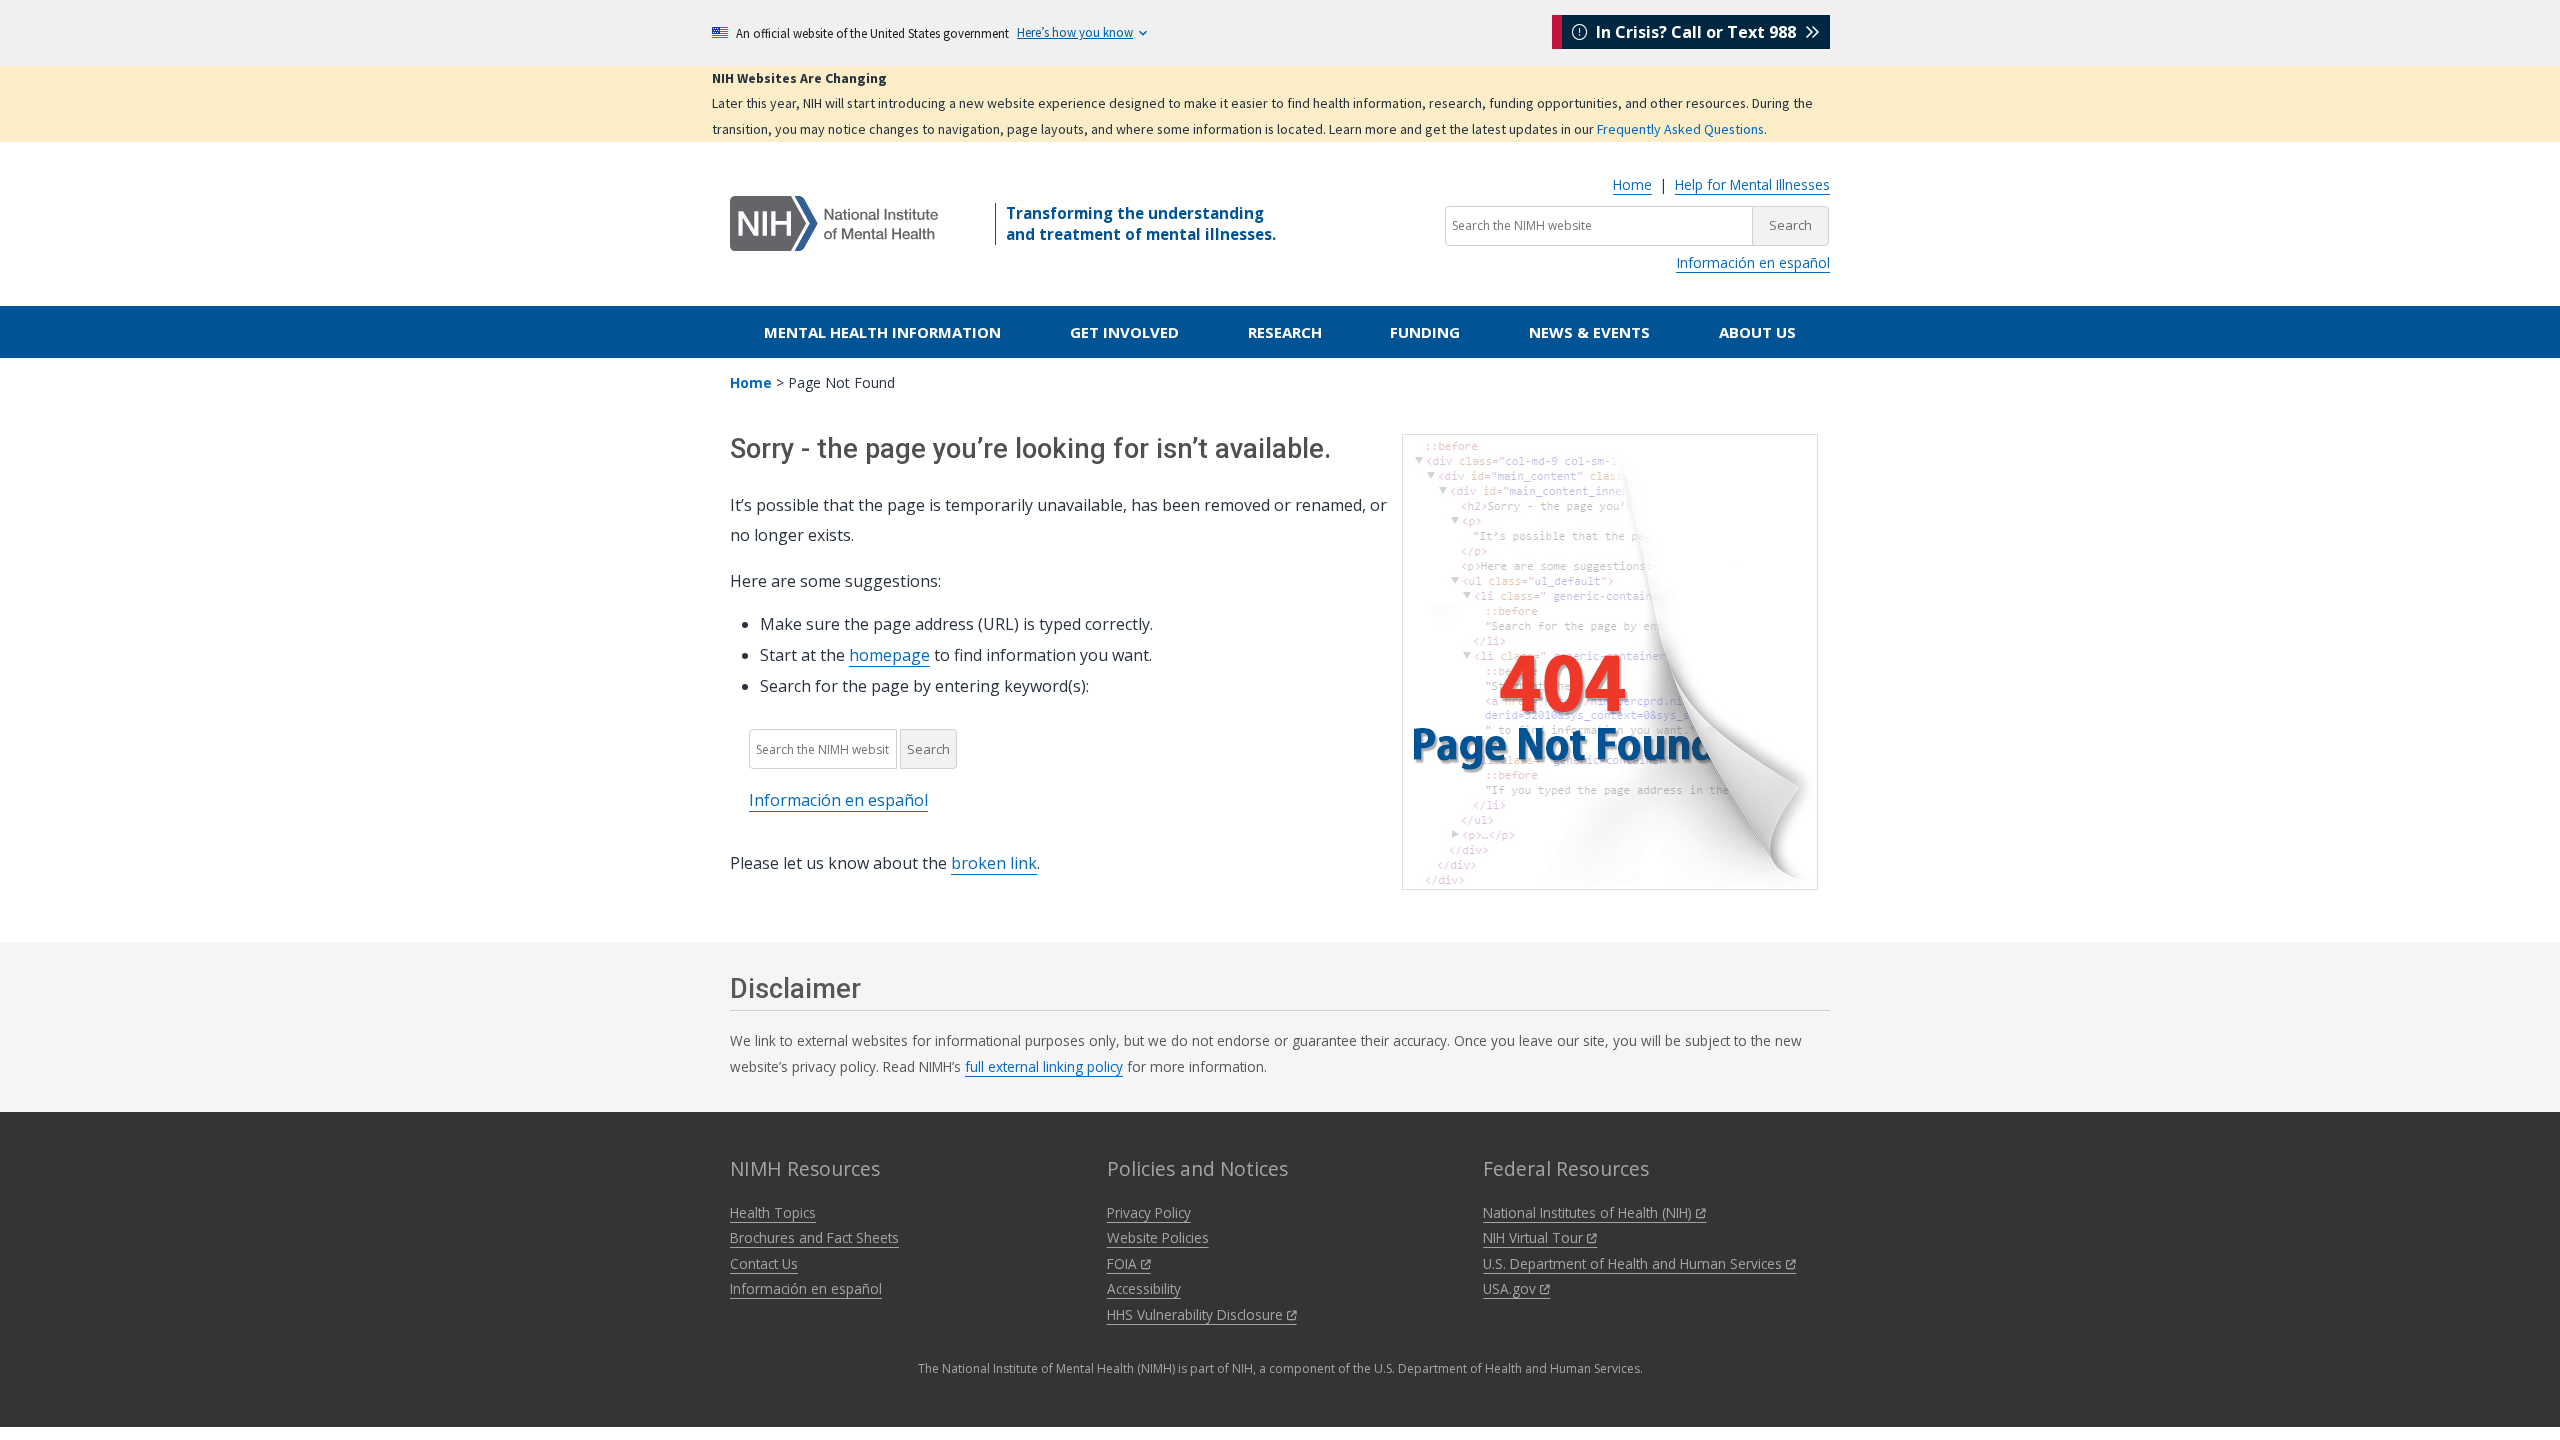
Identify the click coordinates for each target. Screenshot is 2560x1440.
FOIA (1124, 1263)
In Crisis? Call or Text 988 (1696, 32)
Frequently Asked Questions (1680, 129)
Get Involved (1124, 332)
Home (1632, 184)
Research (1285, 332)
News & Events (1589, 332)
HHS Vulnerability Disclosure (1197, 1314)
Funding (1425, 332)
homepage (889, 655)
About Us (1757, 332)
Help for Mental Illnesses (1752, 184)
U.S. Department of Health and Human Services (1634, 1263)
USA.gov (1511, 1288)
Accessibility (1144, 1288)
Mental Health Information (882, 332)
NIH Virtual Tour (1535, 1237)
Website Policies (1158, 1237)
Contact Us (764, 1263)
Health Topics (773, 1212)
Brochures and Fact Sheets (814, 1237)
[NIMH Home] (834, 222)
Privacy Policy (1149, 1212)
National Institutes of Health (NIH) (1589, 1212)
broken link (994, 863)
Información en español (1753, 262)
